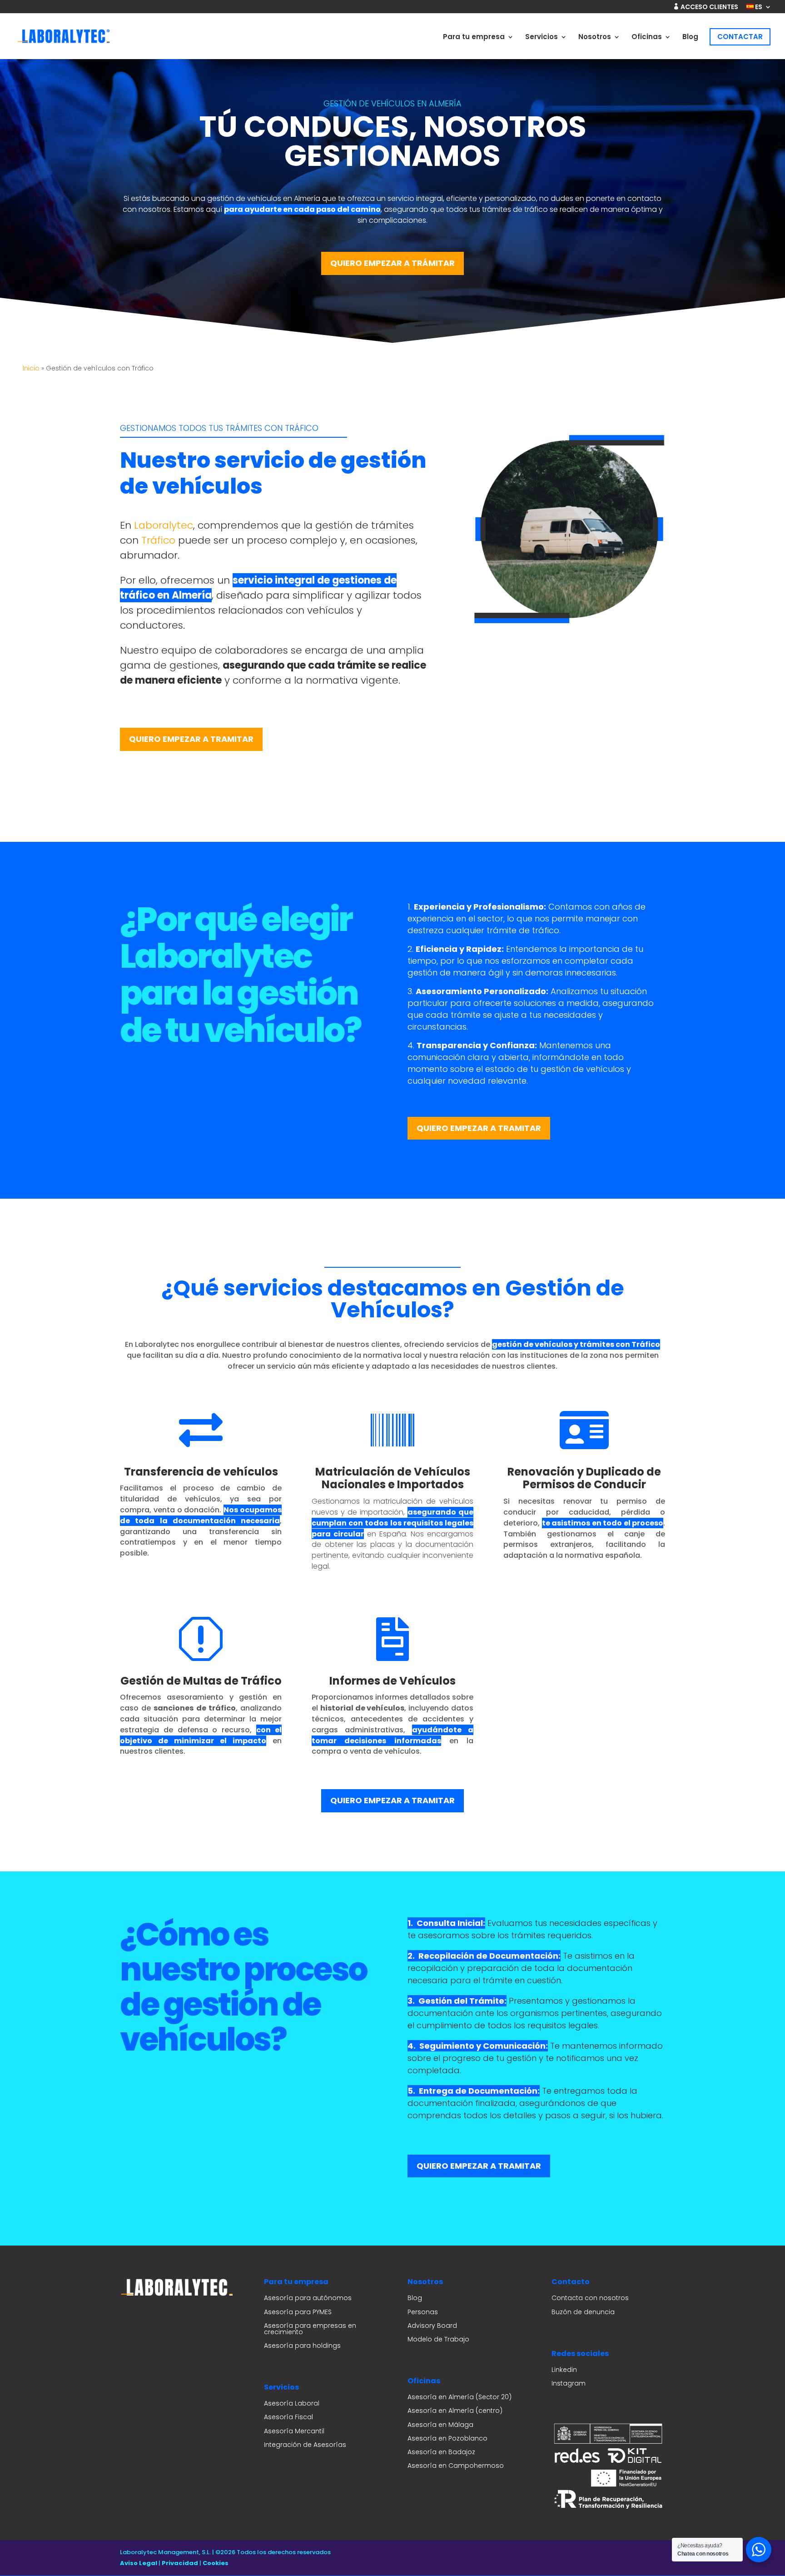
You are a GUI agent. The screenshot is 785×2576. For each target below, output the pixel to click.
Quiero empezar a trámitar (392, 263)
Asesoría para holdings (302, 2346)
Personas (423, 2312)
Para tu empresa (474, 38)
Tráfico (158, 540)
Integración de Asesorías (305, 2445)
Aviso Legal (139, 2563)
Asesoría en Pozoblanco (447, 2438)
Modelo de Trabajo (438, 2339)
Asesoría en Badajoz (441, 2452)
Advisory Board (432, 2326)
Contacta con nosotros (590, 2298)
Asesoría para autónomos (308, 2298)
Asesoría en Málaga (440, 2425)
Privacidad (180, 2563)
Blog (690, 38)
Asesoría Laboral (292, 2403)
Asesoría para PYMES (298, 2312)
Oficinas (647, 38)
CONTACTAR (740, 37)
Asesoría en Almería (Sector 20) (460, 2397)
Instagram (569, 2383)
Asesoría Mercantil (294, 2431)
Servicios (542, 38)
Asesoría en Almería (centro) (455, 2411)
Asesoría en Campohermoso (456, 2466)
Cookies (216, 2563)
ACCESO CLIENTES (706, 7)
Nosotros (595, 38)
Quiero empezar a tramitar (191, 739)
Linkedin (564, 2370)
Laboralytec (164, 525)
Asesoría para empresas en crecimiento (310, 2329)
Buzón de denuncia (583, 2312)
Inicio (31, 368)
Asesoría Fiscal (288, 2417)
